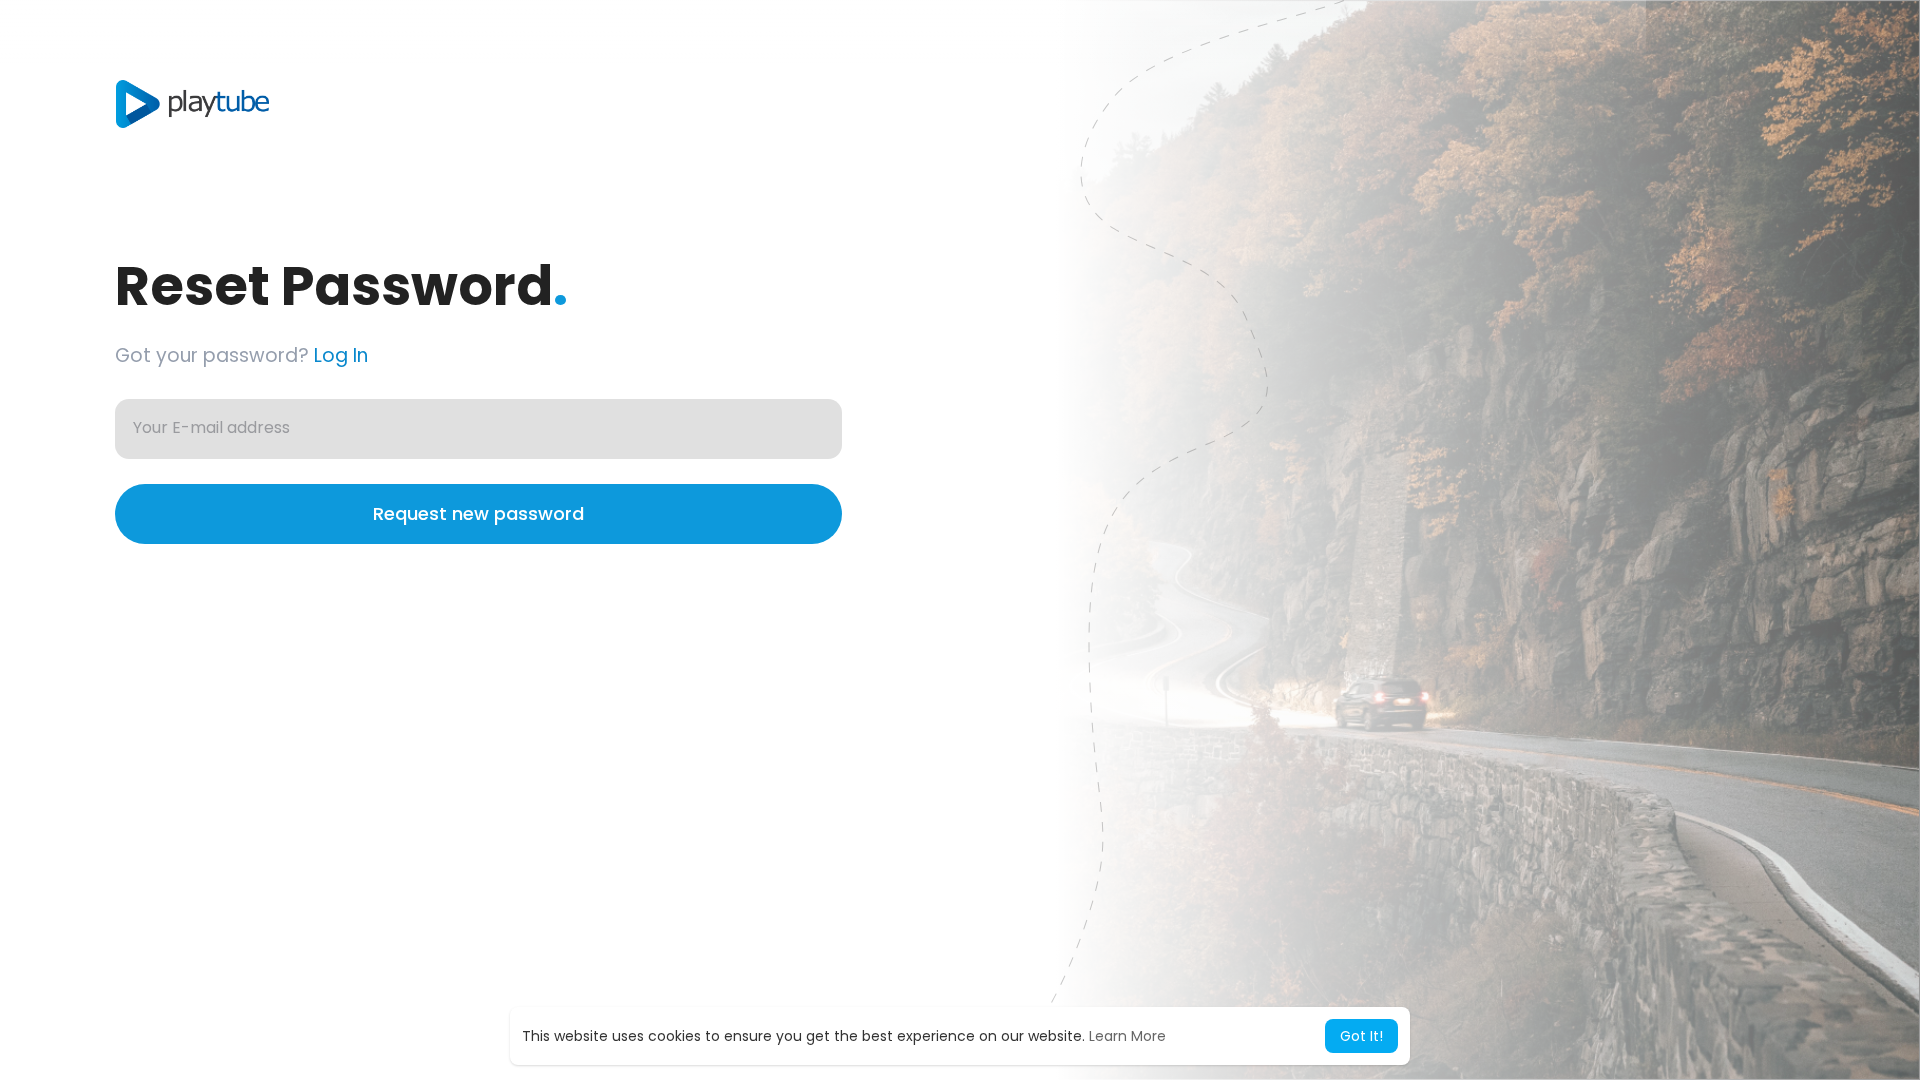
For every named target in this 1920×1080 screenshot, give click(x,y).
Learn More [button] (1127, 1036)
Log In (341, 355)
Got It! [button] (1361, 1036)
